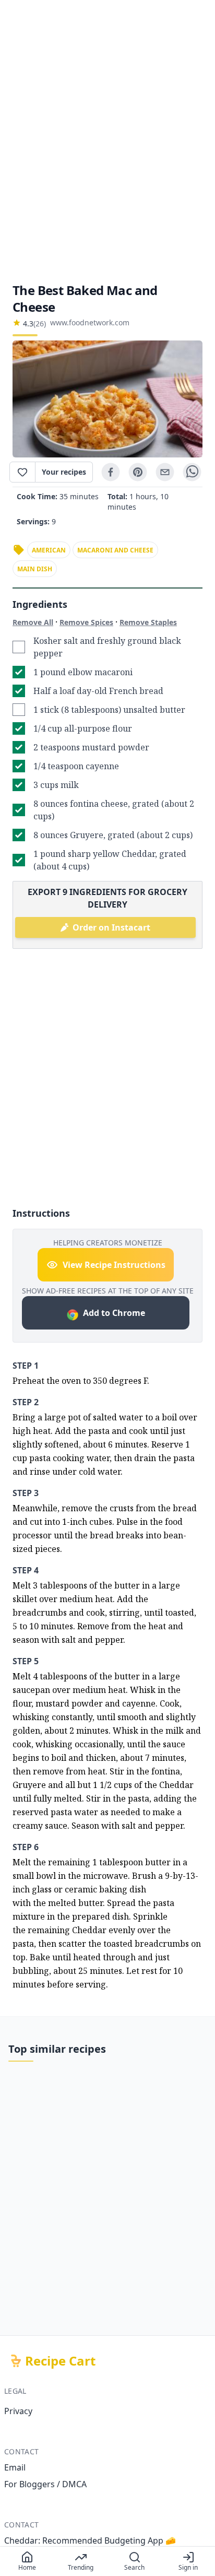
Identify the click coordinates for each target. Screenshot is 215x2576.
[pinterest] (138, 472)
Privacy (18, 2411)
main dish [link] (35, 569)
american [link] (49, 550)
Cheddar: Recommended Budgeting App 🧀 (90, 2540)
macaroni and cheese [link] (115, 550)
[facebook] (111, 472)
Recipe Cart (60, 2361)
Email (15, 2467)
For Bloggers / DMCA (45, 2484)
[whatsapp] (192, 472)
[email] (165, 472)
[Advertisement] (107, 141)
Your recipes (64, 472)
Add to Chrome (114, 1313)
